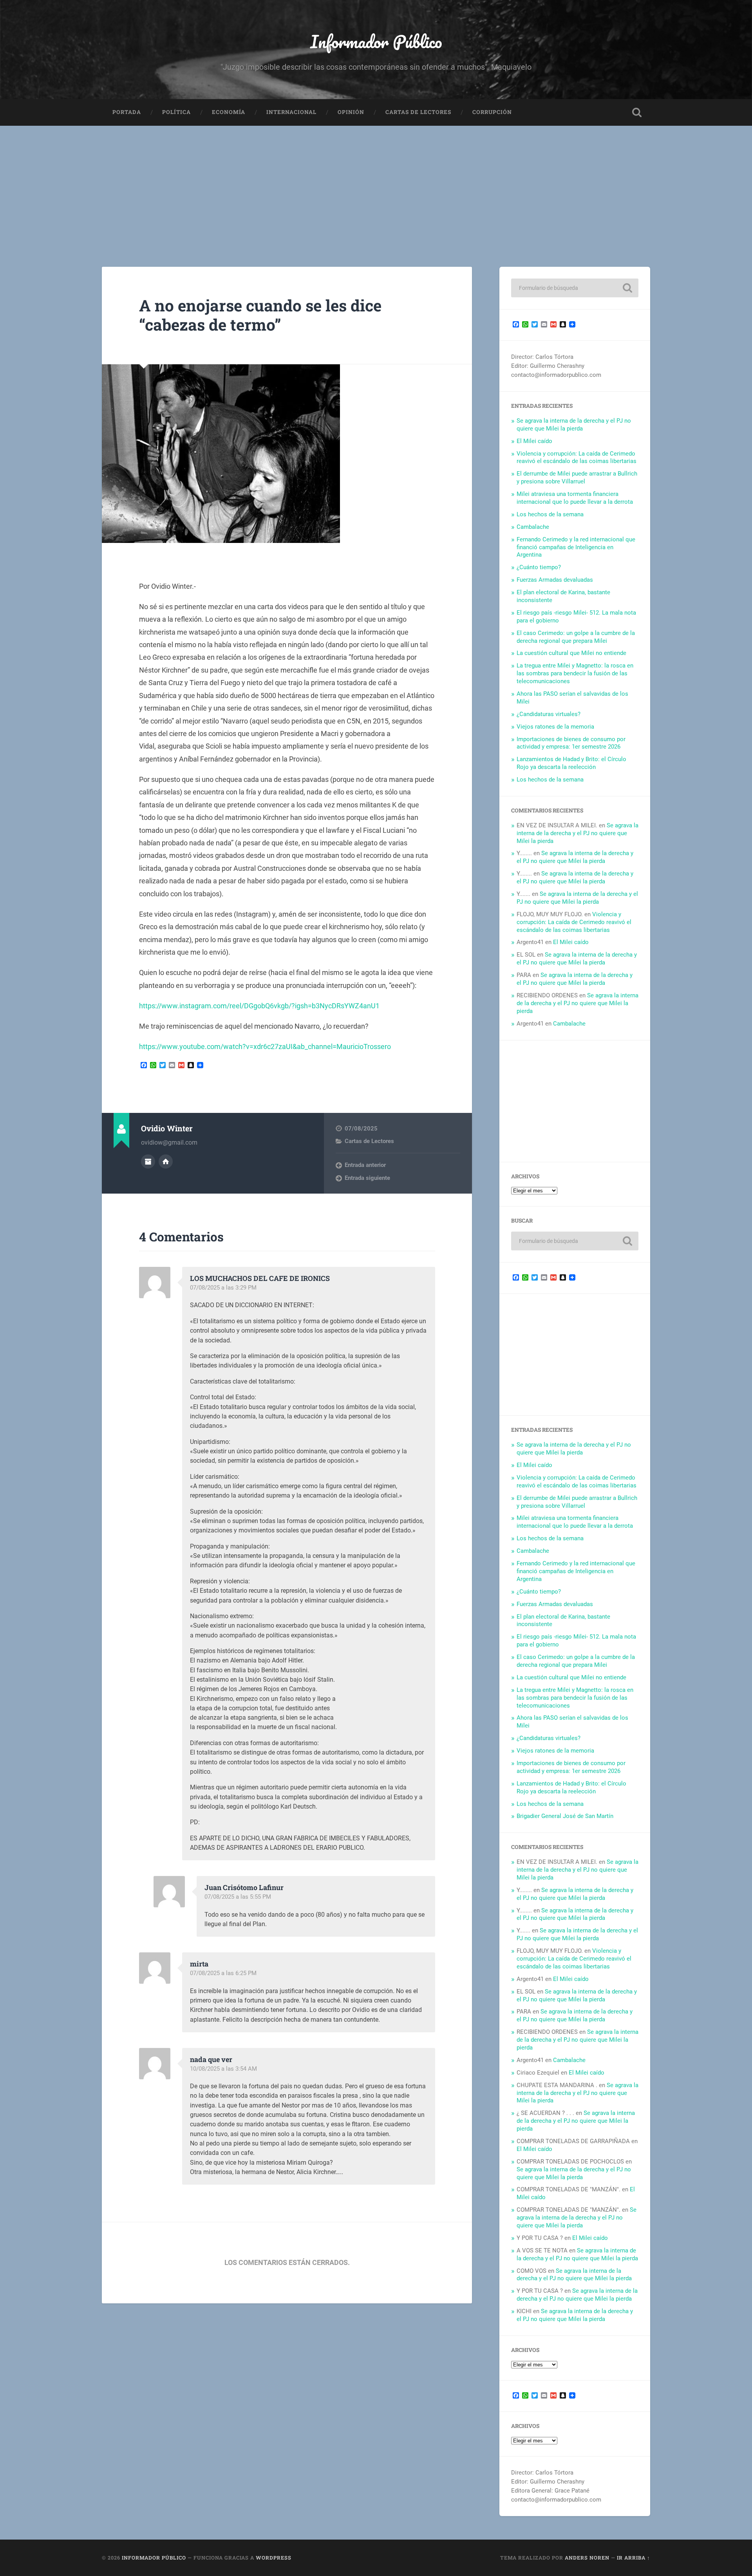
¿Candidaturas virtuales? (549, 714)
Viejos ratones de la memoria (555, 727)
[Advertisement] (376, 185)
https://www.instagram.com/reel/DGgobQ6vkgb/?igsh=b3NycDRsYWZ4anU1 (259, 1006)
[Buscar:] (575, 288)
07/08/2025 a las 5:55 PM (238, 1897)
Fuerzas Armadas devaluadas (555, 580)
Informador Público (376, 41)
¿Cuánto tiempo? (539, 567)
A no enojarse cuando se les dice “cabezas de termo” (260, 315)
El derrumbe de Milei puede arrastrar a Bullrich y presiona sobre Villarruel (577, 478)
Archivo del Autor (148, 1161)
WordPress (274, 2558)
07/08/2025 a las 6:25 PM (223, 1973)
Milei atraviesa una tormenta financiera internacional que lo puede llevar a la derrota (575, 498)
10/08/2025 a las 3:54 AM (223, 2069)
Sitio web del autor (166, 1161)
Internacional (291, 112)
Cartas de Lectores (418, 112)
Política (176, 112)
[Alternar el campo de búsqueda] (637, 112)
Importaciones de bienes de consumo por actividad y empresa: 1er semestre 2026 (571, 743)
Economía (229, 112)
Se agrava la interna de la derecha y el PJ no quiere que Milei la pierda (574, 425)
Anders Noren (587, 2558)
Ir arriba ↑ (634, 2558)
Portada (127, 112)
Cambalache (533, 527)
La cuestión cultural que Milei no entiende (571, 653)
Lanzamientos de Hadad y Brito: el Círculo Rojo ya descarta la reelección (571, 763)
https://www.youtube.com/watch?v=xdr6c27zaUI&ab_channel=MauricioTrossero (265, 1046)
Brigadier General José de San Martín (565, 1816)
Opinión (351, 112)
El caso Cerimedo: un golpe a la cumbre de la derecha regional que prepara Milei (576, 637)
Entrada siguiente (367, 1178)
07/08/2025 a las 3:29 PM (223, 1288)
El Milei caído (534, 441)
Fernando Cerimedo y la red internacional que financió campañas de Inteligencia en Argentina (576, 547)
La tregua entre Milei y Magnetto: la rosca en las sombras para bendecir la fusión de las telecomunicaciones (575, 673)
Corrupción (492, 112)
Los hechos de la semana (550, 514)
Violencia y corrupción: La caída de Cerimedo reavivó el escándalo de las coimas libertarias (577, 458)
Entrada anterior (365, 1165)
